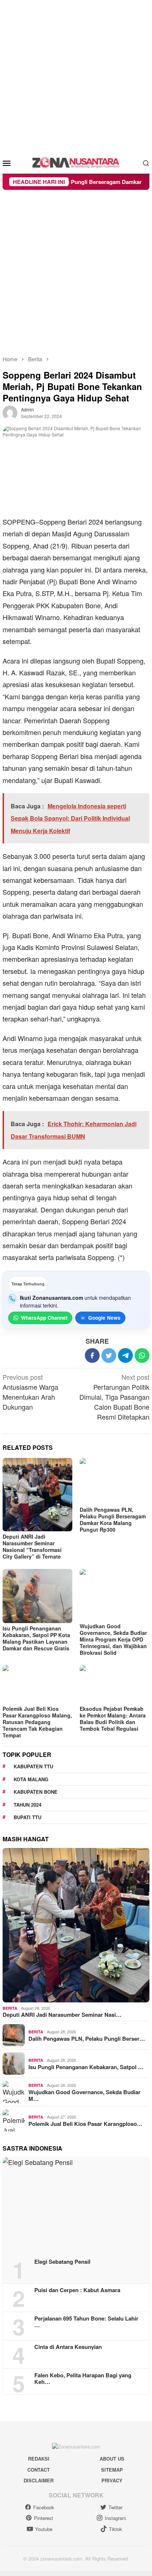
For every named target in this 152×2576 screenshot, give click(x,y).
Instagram (115, 2518)
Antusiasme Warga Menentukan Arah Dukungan (30, 1392)
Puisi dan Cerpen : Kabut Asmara (77, 2290)
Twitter (115, 2507)
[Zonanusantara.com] (76, 162)
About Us (112, 2459)
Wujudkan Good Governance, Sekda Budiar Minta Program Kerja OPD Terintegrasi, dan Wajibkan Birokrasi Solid (113, 1639)
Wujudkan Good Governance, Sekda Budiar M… (84, 2095)
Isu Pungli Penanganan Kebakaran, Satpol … (86, 2067)
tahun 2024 (27, 1805)
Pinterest (44, 2518)
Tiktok (115, 2529)
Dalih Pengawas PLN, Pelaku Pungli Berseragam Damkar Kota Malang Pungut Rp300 (113, 1520)
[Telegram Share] (125, 1355)
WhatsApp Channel (44, 1318)
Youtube (44, 2529)
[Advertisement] (76, 76)
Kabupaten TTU (33, 1766)
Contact (39, 2470)
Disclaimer (39, 2480)
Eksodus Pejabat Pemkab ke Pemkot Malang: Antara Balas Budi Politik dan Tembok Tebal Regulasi (113, 1719)
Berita (10, 2008)
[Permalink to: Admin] (10, 412)
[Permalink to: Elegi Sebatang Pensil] (76, 2205)
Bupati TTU (27, 1817)
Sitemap (112, 2470)
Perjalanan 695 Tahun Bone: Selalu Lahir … (86, 2322)
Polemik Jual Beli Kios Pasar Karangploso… (85, 2124)
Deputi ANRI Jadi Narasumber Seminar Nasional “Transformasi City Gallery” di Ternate (32, 1546)
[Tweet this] (109, 1355)
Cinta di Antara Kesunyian (68, 2347)
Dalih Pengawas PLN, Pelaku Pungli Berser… (87, 2039)
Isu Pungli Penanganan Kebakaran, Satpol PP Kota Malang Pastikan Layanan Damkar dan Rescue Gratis (37, 1638)
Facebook (44, 2507)
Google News (104, 1318)
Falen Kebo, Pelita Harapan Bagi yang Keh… (83, 2378)
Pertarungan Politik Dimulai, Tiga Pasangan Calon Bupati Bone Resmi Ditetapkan (114, 1397)
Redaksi (39, 2459)
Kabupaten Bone (36, 1792)
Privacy (112, 2480)
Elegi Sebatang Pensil (62, 2262)
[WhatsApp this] (142, 1355)
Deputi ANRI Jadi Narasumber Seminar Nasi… (62, 2015)
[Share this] (92, 1355)
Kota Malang (31, 1779)
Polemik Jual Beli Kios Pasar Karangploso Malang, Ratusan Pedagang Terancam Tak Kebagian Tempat (37, 1722)
